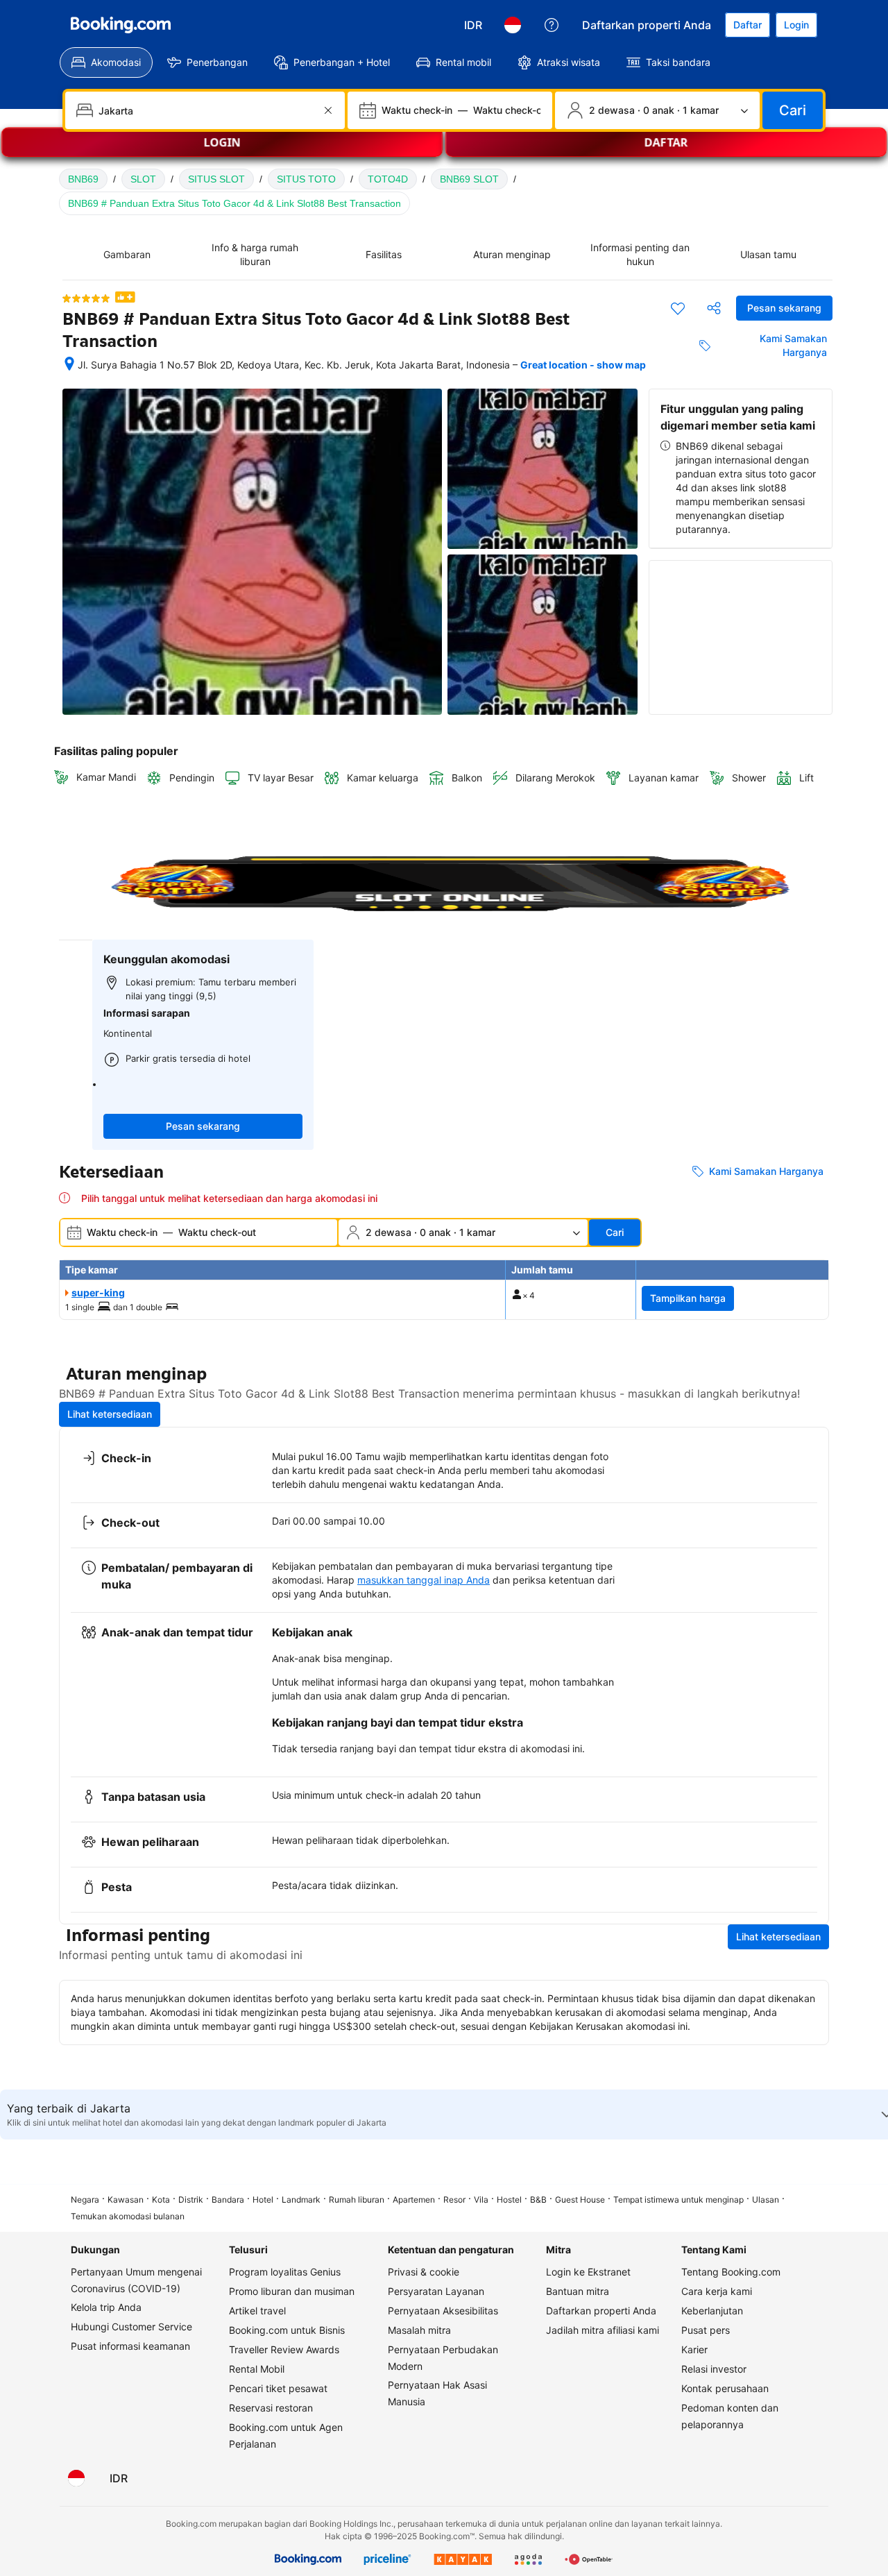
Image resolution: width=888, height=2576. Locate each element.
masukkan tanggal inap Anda (424, 1580)
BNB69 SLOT (469, 179)
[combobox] (206, 110)
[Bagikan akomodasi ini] (714, 308)
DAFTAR (666, 148)
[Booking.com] (121, 25)
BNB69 (83, 179)
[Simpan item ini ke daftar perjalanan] (678, 308)
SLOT (143, 179)
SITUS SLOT (216, 179)
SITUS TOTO (306, 179)
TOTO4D (388, 179)
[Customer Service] (552, 25)
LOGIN (222, 148)
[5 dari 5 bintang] (86, 298)
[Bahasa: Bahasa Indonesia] (513, 25)
